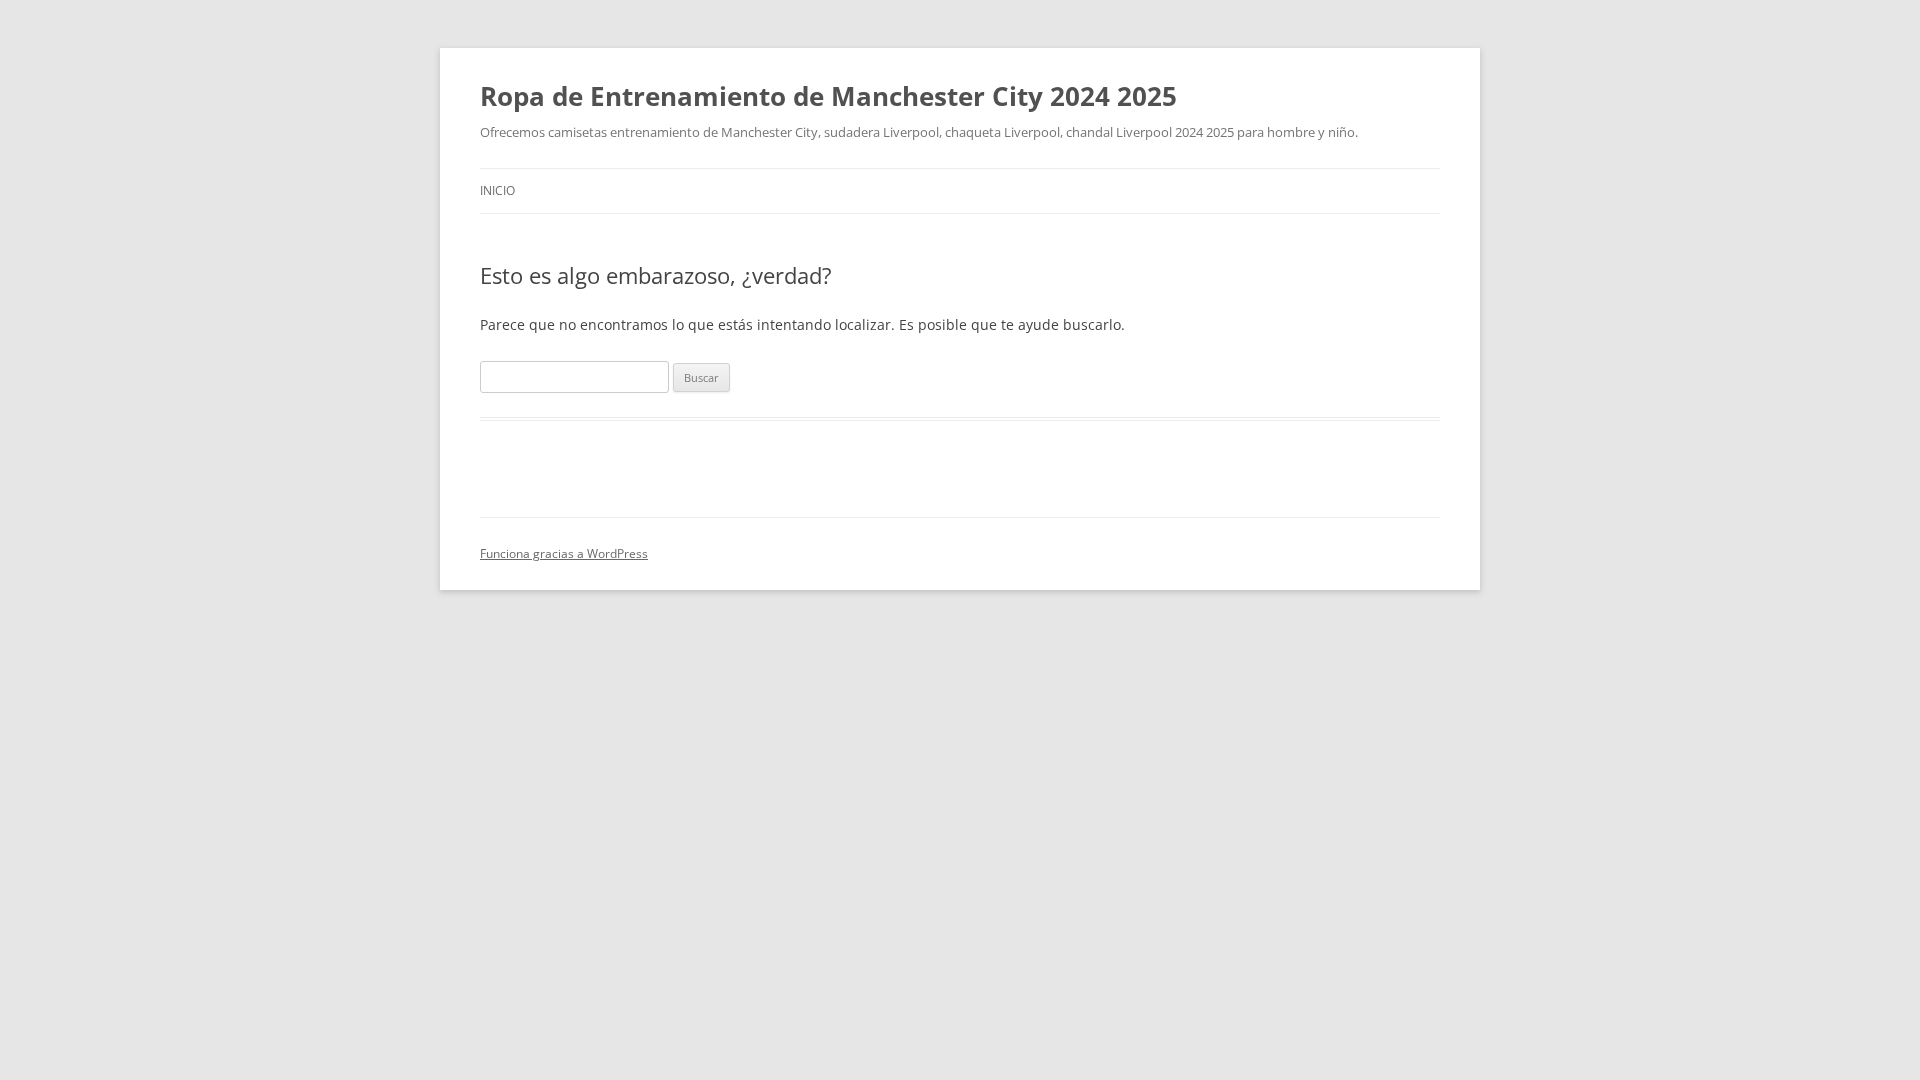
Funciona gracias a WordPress (564, 553)
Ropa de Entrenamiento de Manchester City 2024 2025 (828, 96)
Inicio (497, 190)
